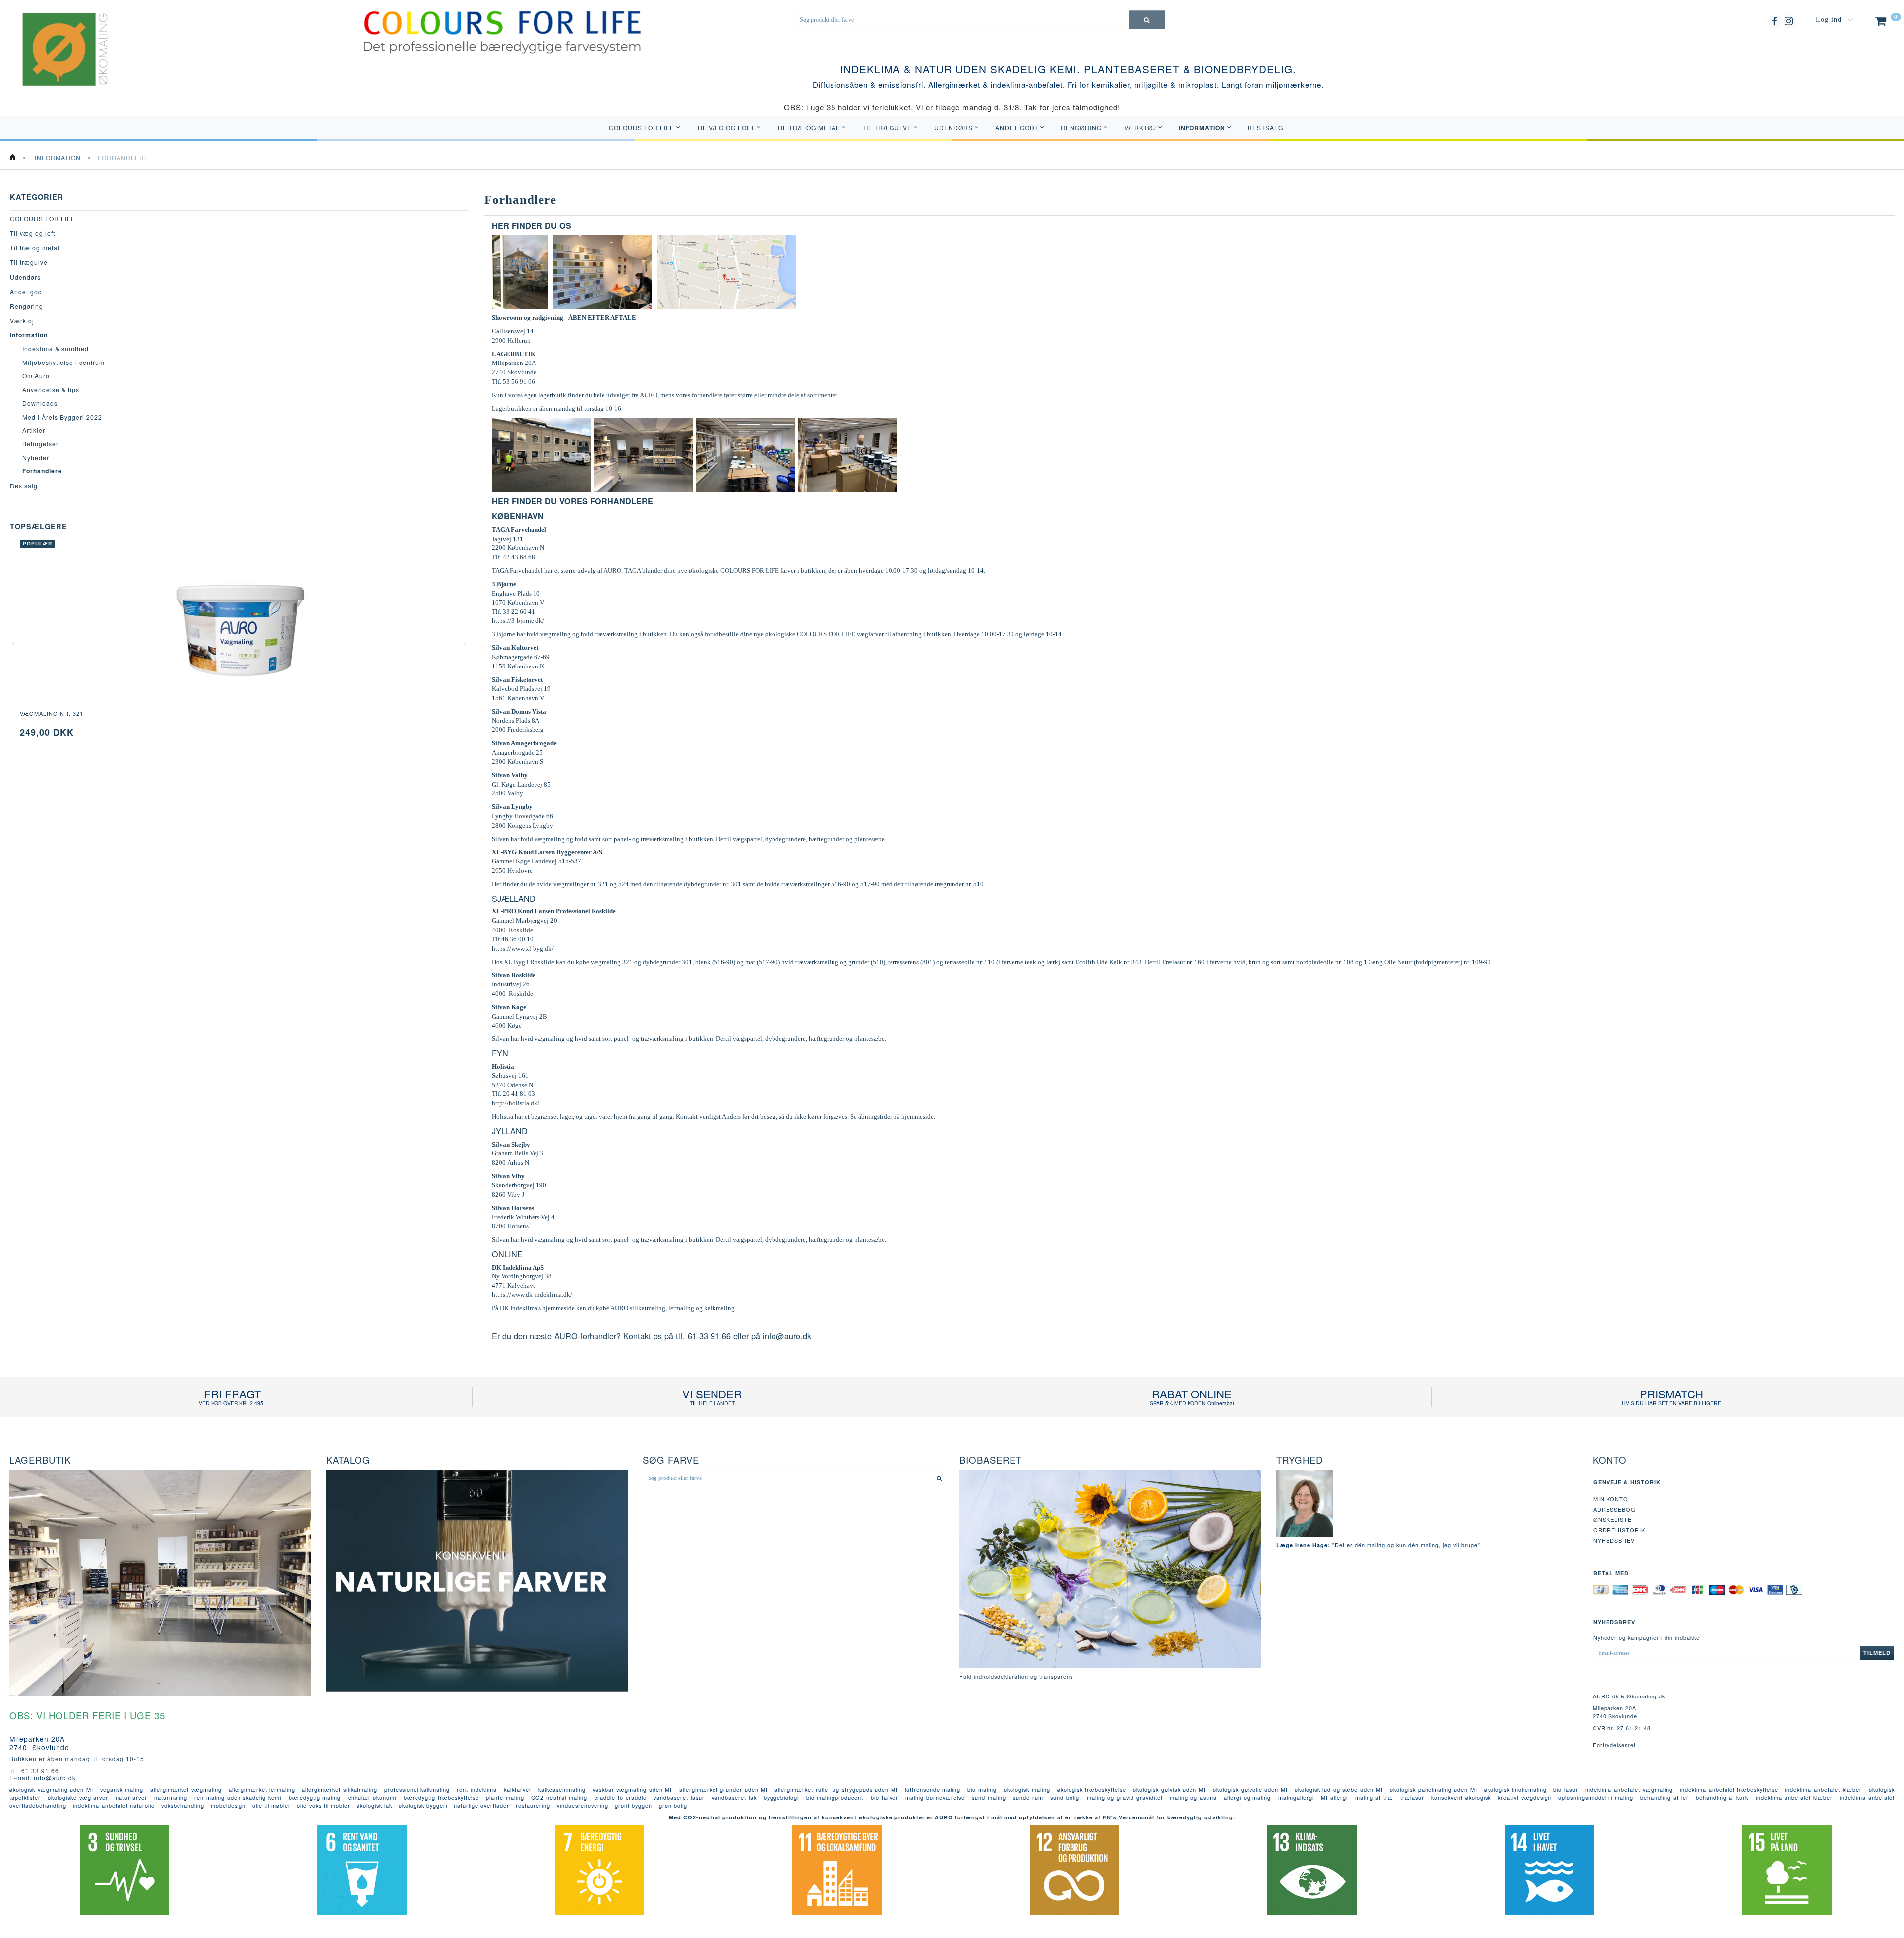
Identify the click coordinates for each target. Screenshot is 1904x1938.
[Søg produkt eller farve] (1147, 20)
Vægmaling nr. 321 (52, 713)
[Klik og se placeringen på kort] (726, 271)
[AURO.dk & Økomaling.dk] (58, 62)
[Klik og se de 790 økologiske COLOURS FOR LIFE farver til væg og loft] (502, 31)
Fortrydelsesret (1614, 1745)
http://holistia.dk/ (516, 1103)
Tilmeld (1877, 1653)
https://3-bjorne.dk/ (518, 621)
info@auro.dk (787, 1336)
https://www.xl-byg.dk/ (523, 948)
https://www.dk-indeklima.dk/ (532, 1295)
